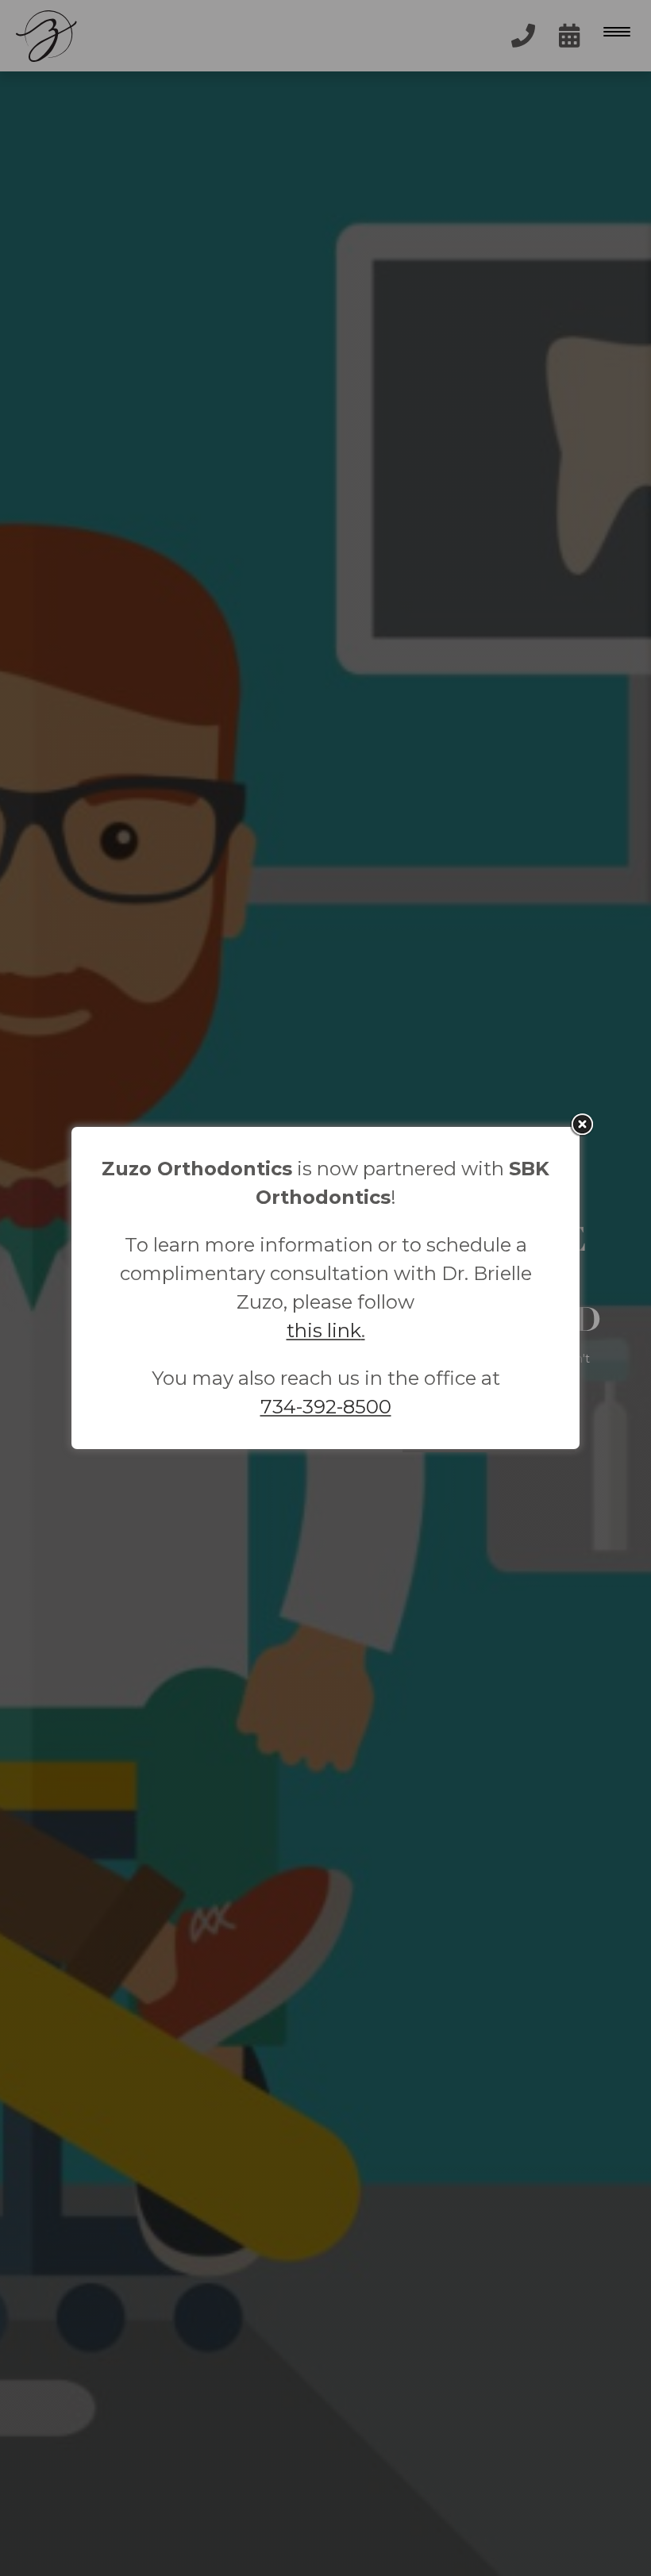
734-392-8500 (326, 1407)
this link (324, 1330)
